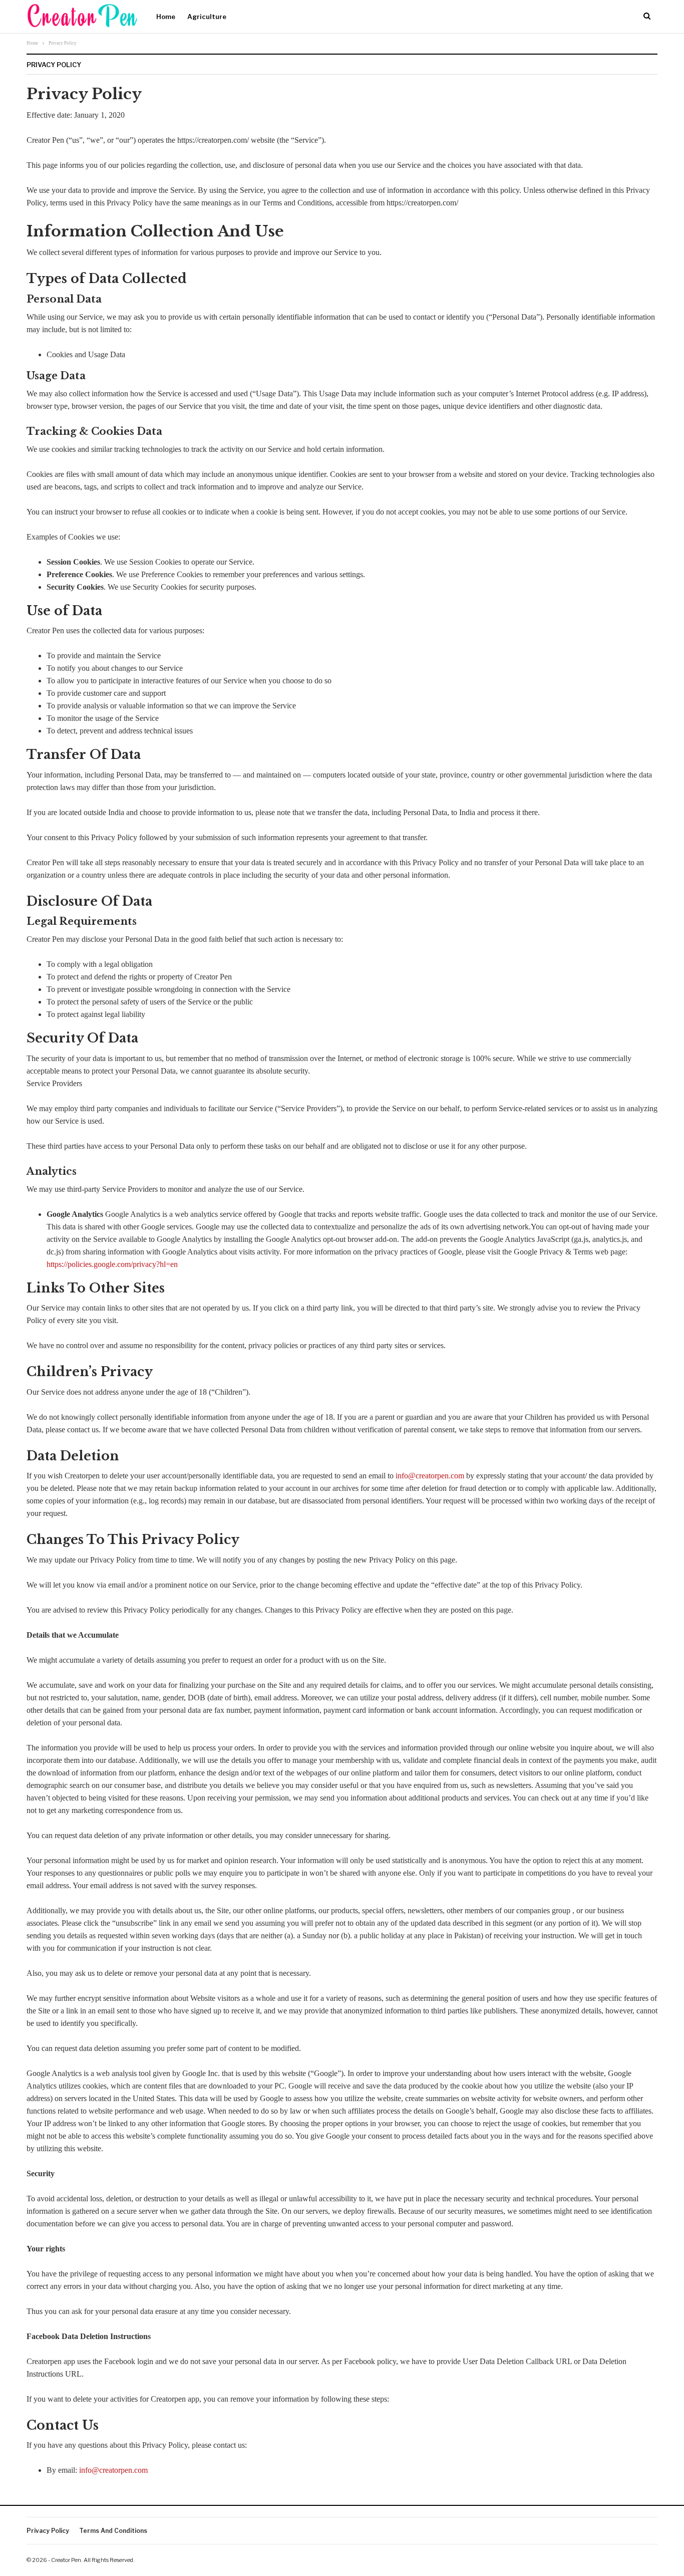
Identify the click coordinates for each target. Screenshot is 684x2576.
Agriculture (207, 17)
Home (166, 17)
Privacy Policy (48, 2531)
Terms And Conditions (113, 2531)
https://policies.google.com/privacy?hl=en (112, 1264)
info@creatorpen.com (430, 1476)
